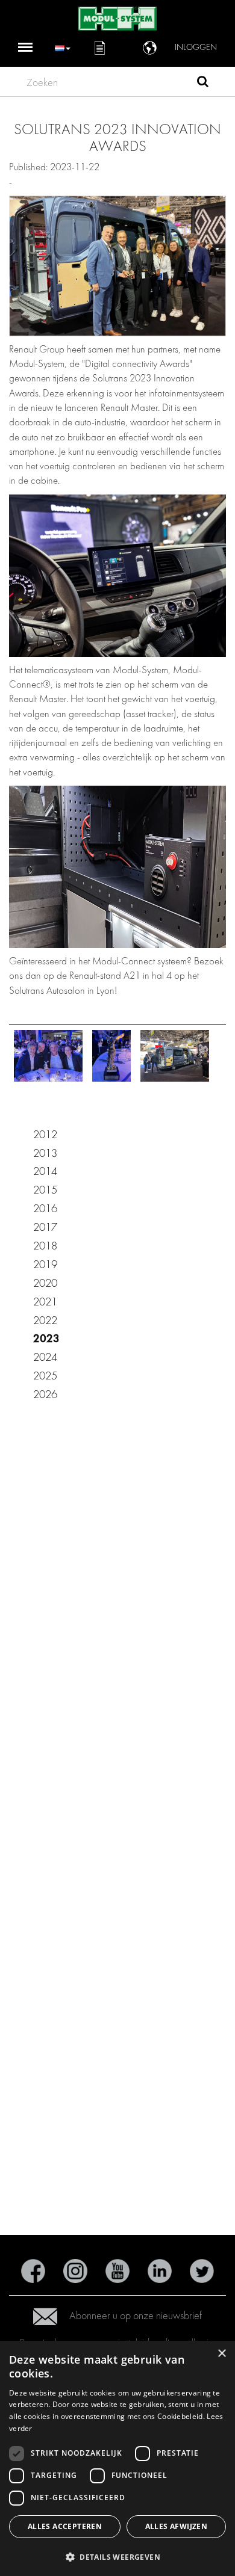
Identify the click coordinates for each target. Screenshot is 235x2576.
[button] (117, 2556)
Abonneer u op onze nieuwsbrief (136, 2316)
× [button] (221, 2354)
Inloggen (196, 47)
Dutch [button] (63, 47)
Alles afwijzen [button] (177, 2526)
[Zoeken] (203, 83)
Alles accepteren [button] (65, 2526)
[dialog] (117, 2458)
